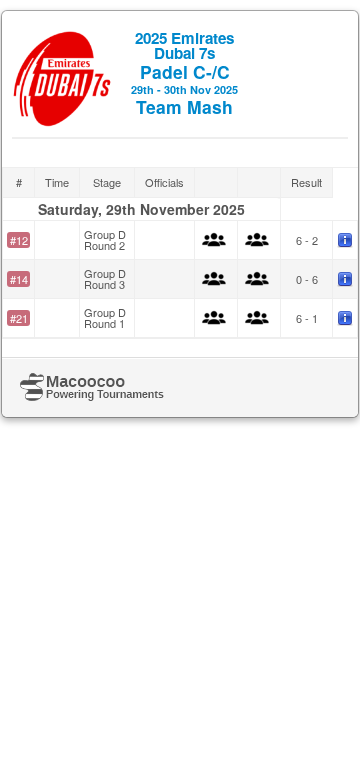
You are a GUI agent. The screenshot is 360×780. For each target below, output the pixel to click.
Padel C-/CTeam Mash (184, 73)
